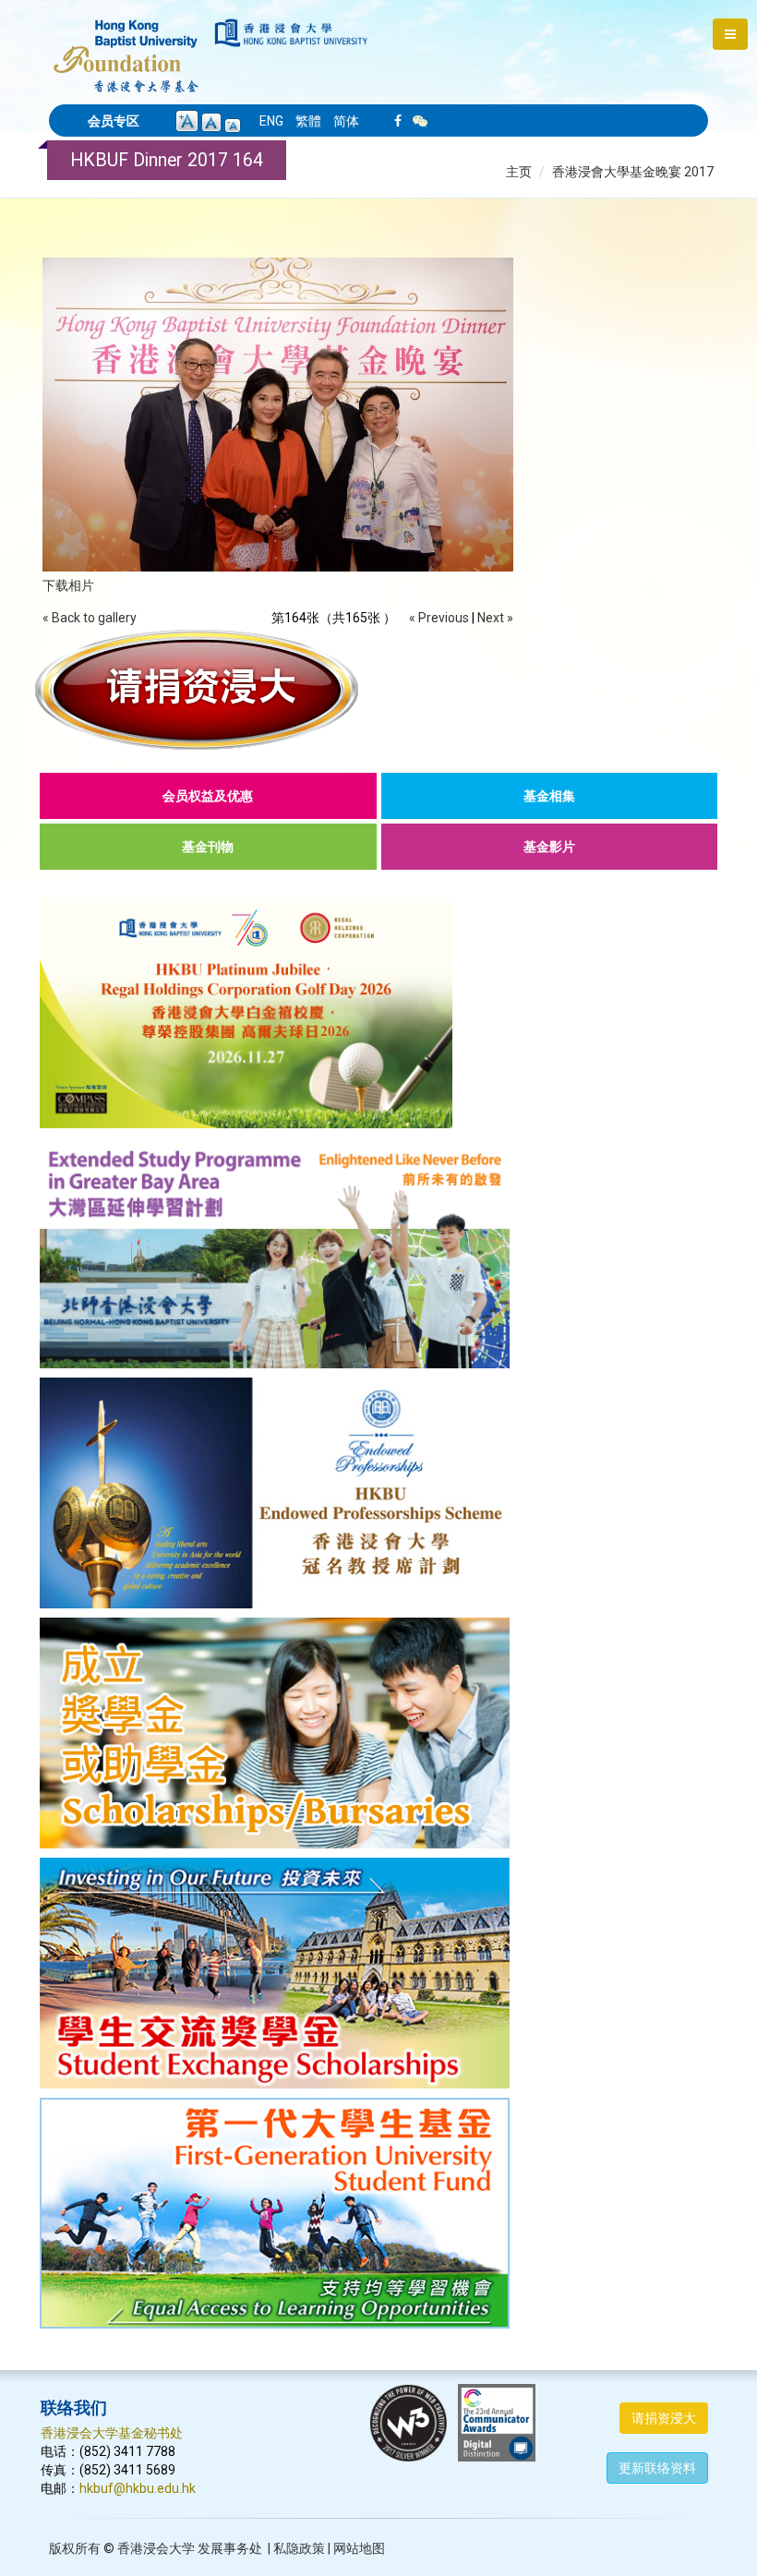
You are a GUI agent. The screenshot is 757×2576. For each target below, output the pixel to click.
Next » (495, 618)
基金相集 (549, 796)
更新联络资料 (657, 2468)
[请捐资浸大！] (378, 690)
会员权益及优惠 (208, 796)
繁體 (308, 121)
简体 (346, 121)
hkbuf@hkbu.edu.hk (138, 2488)
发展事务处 (230, 2548)
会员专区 (114, 121)
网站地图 (359, 2548)
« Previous (439, 618)
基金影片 (549, 847)
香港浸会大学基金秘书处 (112, 2433)
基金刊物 (208, 847)
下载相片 (68, 585)
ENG (271, 121)
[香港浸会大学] (291, 33)
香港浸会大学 (156, 2548)
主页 (519, 172)
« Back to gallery (90, 618)
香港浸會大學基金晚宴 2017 (633, 172)
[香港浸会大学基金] (126, 46)
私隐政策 (299, 2548)
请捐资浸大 (664, 2418)
